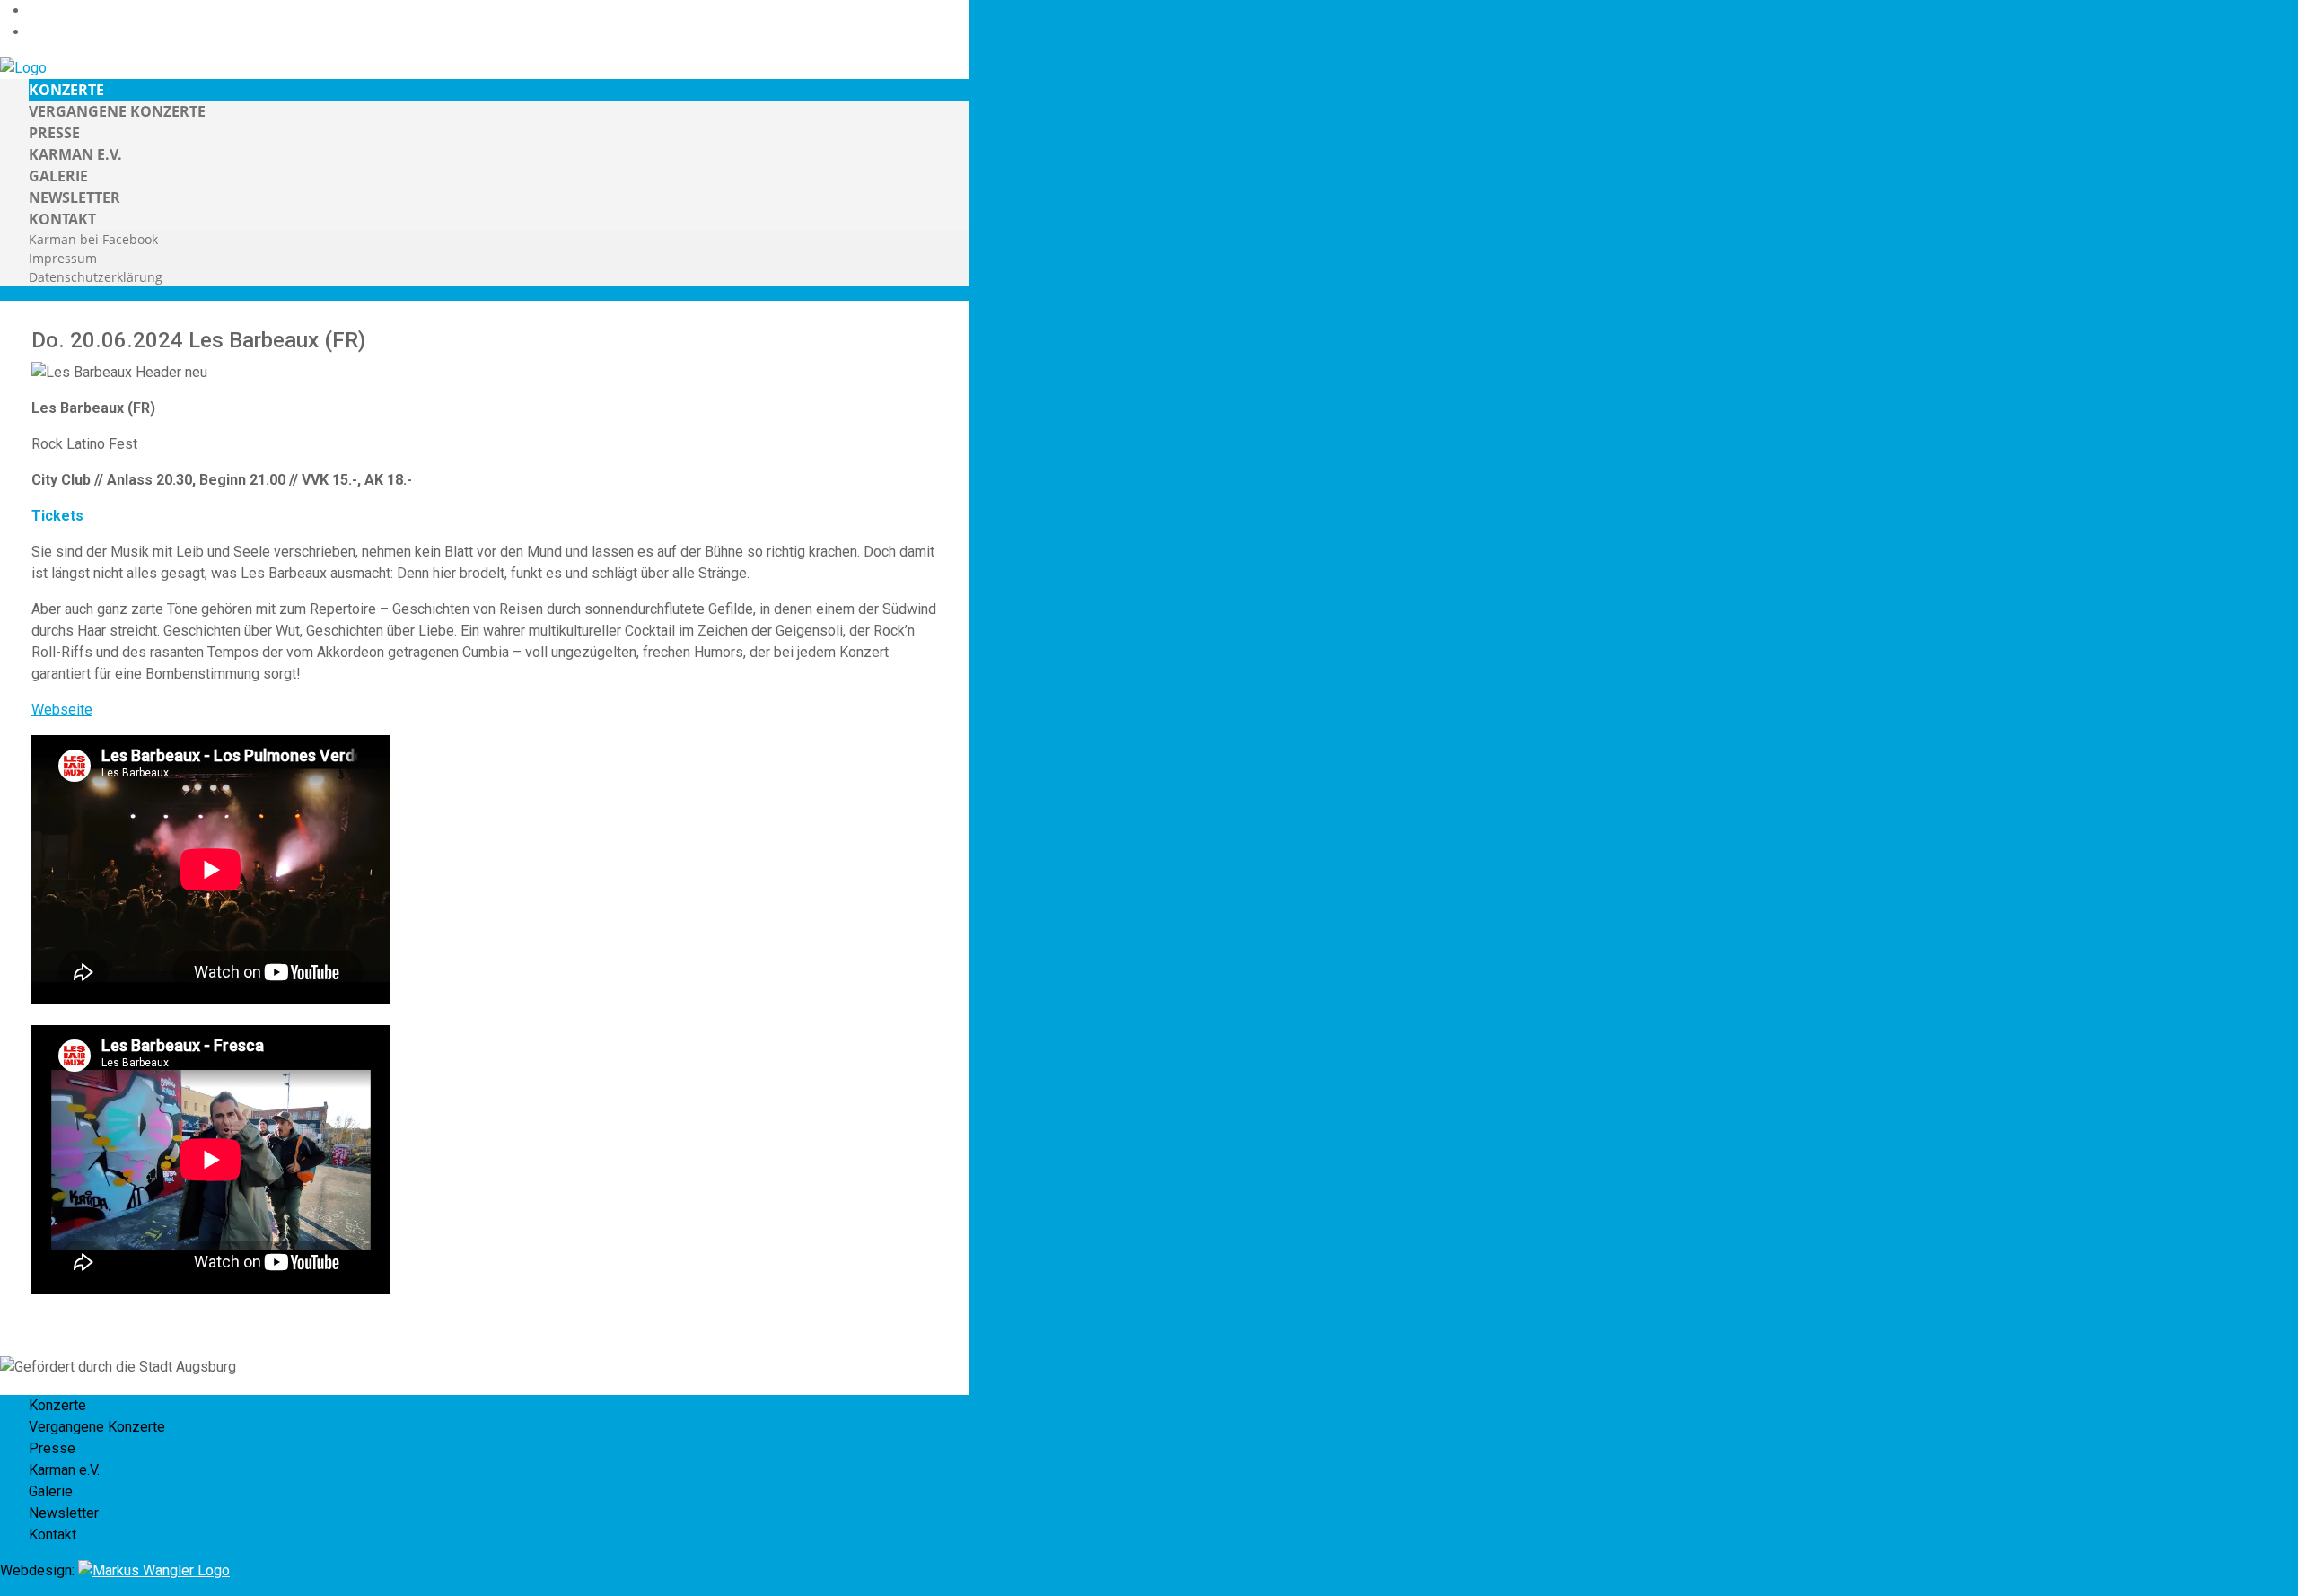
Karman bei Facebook (93, 239)
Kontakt (62, 219)
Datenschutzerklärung (96, 277)
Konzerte (66, 90)
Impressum (63, 258)
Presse (54, 133)
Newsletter (75, 197)
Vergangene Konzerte (117, 111)
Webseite (62, 710)
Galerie (58, 176)
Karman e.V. (75, 154)
